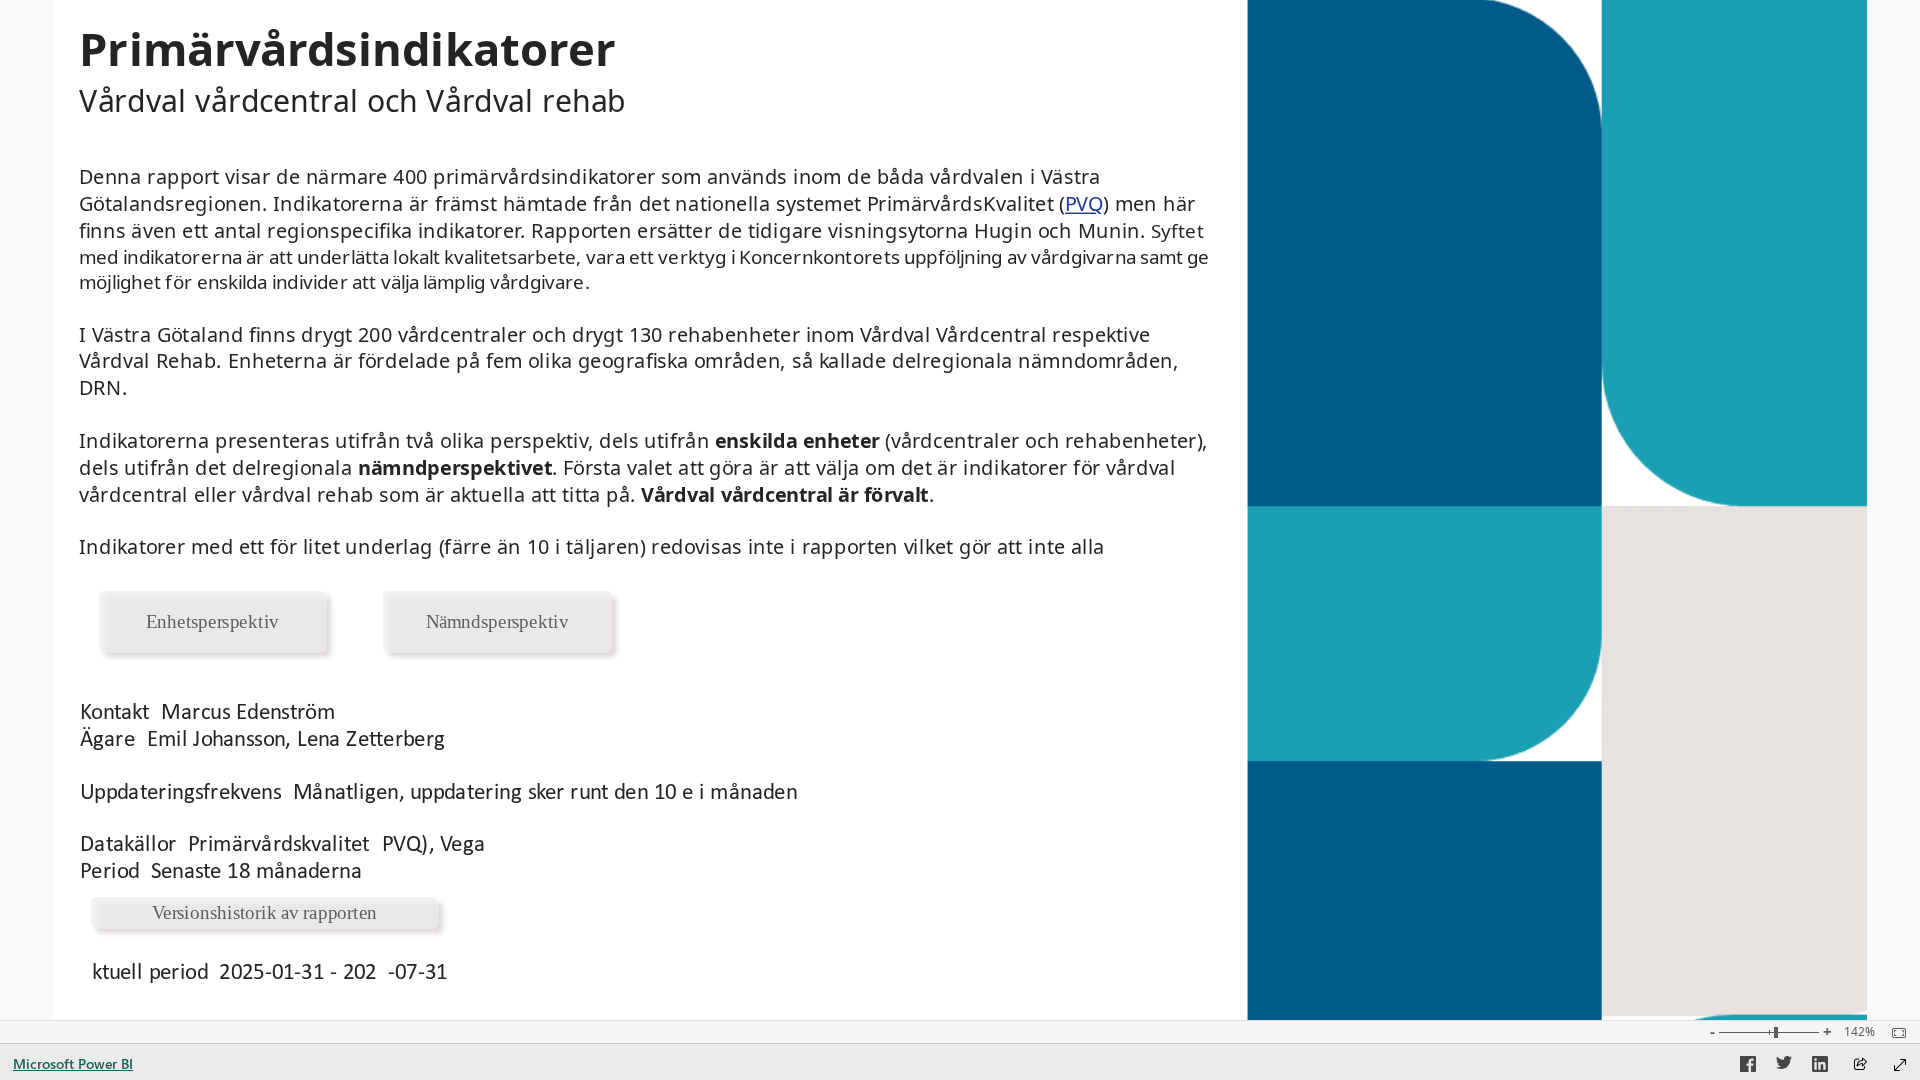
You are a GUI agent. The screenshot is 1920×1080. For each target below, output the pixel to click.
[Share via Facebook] (1748, 1067)
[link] (212, 621)
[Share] (1860, 1065)
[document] (542, 83)
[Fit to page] (1894, 1033)
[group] (542, 83)
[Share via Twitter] (1784, 1067)
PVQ (1084, 203)
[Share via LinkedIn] (1820, 1067)
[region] (959, 510)
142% (1859, 1032)
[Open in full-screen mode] (1900, 1065)
